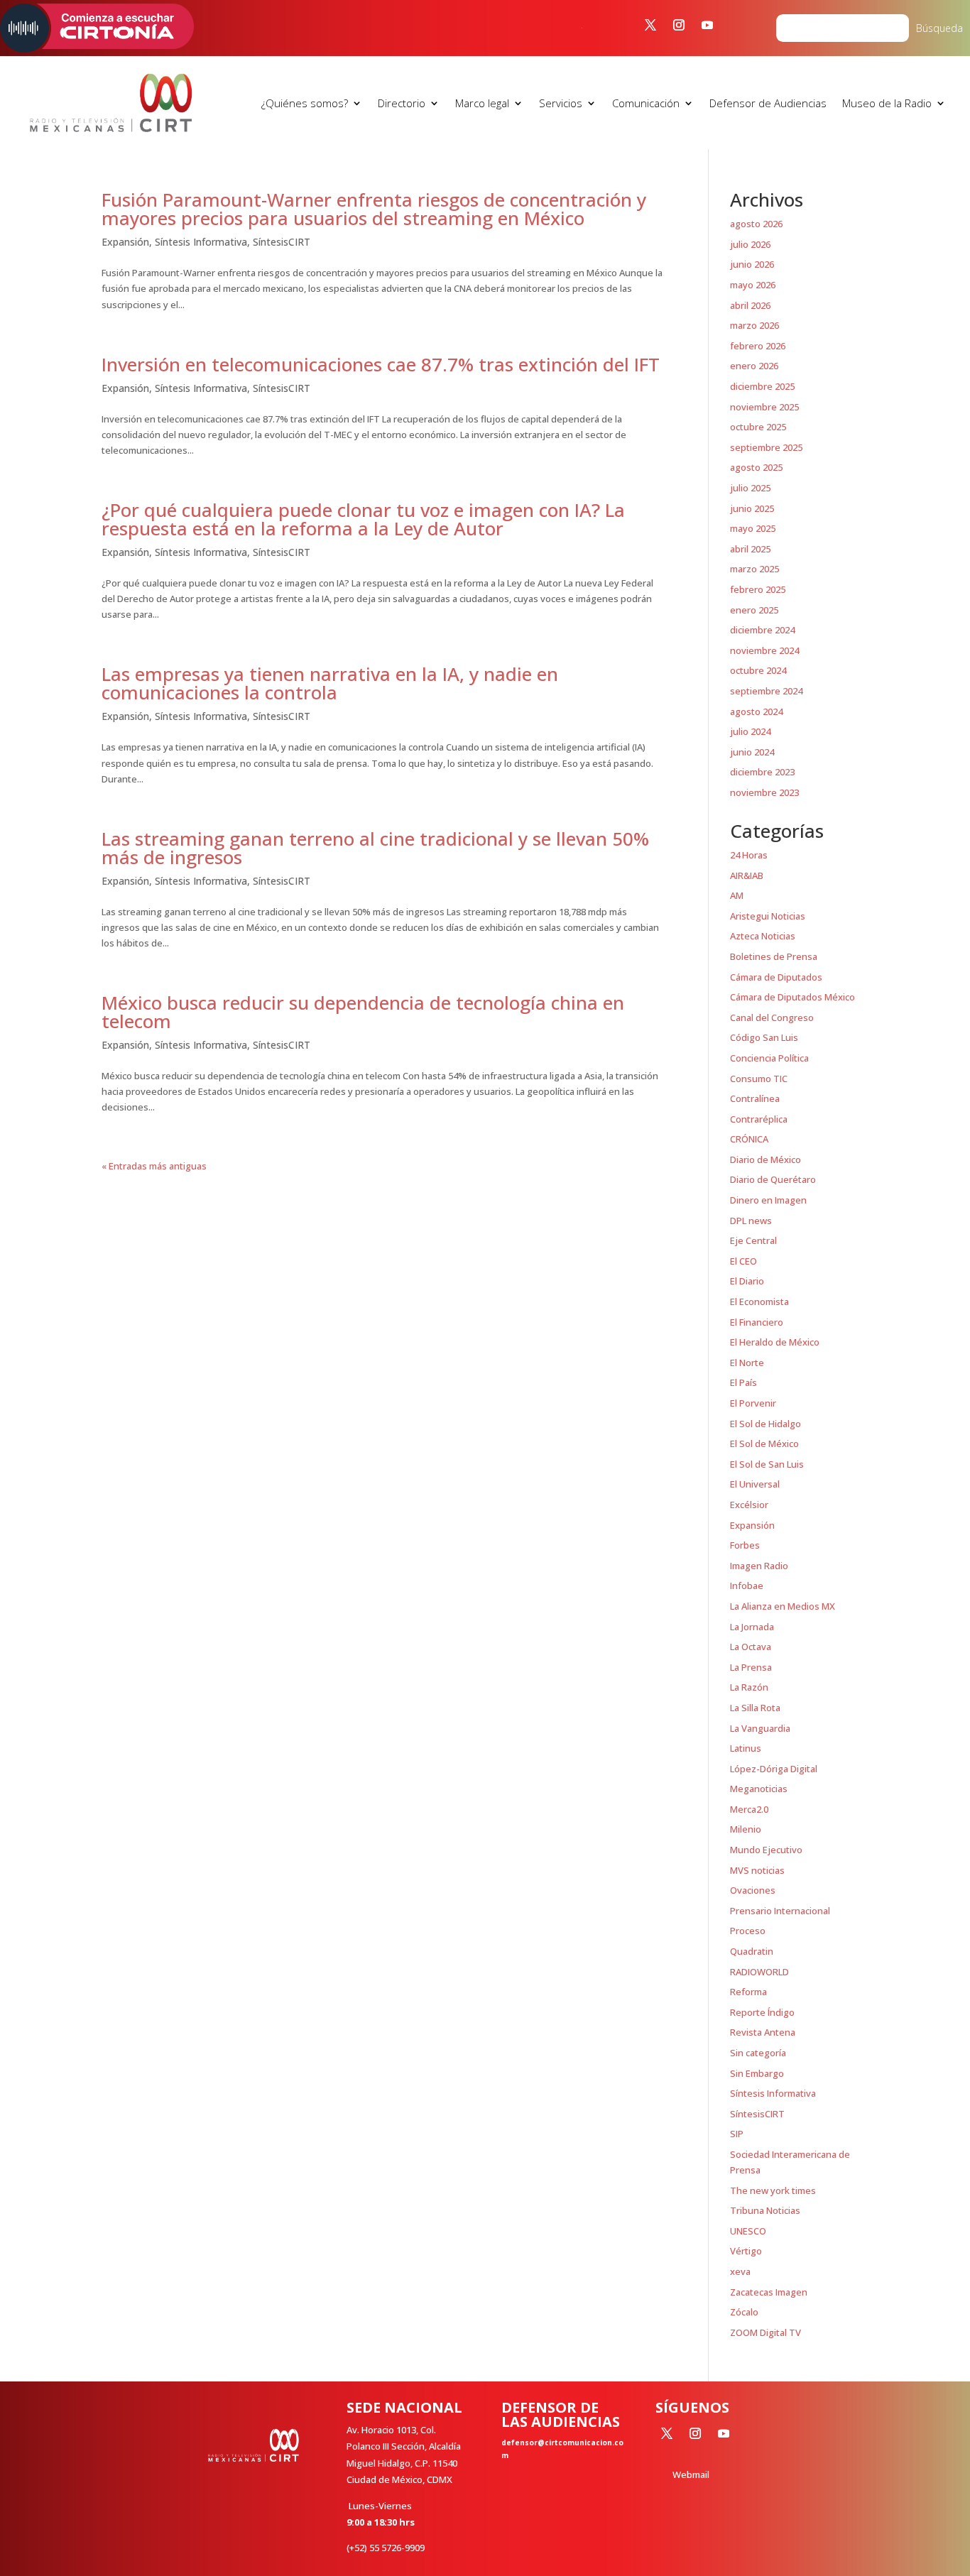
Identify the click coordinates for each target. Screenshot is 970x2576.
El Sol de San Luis (767, 1464)
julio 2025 (750, 488)
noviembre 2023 (764, 792)
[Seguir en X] (650, 25)
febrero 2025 (758, 589)
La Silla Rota (755, 1708)
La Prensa (751, 1667)
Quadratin (752, 1951)
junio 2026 (752, 264)
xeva (740, 2271)
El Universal (755, 1484)
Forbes (745, 1545)
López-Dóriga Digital (774, 1769)
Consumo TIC (759, 1079)
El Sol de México (764, 1443)
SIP (737, 2134)
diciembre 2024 (762, 630)
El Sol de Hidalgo (765, 1424)
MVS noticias (757, 1870)
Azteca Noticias (763, 936)
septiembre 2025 (766, 447)
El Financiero (757, 1322)
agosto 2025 (756, 467)
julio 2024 (750, 731)
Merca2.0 (749, 1809)
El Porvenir (753, 1403)
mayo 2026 (753, 285)
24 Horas (749, 855)
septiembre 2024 (766, 691)
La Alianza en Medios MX (783, 1606)
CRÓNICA (749, 1139)
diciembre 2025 (762, 386)
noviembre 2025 (764, 407)
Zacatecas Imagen (769, 2292)
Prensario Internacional (780, 1911)
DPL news (751, 1221)
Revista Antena (763, 2032)
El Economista (759, 1301)
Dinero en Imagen (768, 1200)
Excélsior (749, 1505)
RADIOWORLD (759, 1972)
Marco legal (482, 103)
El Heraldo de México (775, 1342)
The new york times (773, 2190)
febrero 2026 (758, 346)
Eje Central (753, 1240)
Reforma (748, 1992)
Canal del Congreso (772, 1017)
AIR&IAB (747, 875)
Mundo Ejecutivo (766, 1850)
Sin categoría (758, 2053)
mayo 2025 (753, 528)
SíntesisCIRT (282, 242)
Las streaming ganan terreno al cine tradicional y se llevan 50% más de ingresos (375, 848)
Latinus (746, 1748)
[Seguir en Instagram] (679, 25)
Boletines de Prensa (774, 956)
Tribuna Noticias (765, 2210)
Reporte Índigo (762, 2012)
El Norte (747, 1363)
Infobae (747, 1586)
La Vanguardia (760, 1728)
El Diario (747, 1281)
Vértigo (746, 2251)
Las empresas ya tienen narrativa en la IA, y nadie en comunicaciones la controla (330, 683)
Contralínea (755, 1098)
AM (737, 895)
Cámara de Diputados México (792, 997)
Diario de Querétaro (773, 1179)
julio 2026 (750, 244)
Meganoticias (759, 1789)
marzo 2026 (754, 325)
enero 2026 (754, 366)
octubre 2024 (758, 670)
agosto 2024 (756, 711)
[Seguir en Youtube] (707, 25)
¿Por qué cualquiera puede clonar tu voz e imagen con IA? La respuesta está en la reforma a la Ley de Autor (363, 519)
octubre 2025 (758, 427)
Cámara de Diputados (776, 977)
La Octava (751, 1647)
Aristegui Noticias (768, 916)
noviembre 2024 (764, 650)
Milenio (746, 1829)
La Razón (749, 1687)
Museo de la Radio (887, 103)
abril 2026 (750, 305)
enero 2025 (754, 610)
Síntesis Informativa (201, 242)
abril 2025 (750, 549)
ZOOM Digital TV (765, 2332)
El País (743, 1382)
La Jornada (752, 1627)
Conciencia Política (769, 1058)
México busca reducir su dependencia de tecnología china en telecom (363, 1012)
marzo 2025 (754, 569)
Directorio (402, 103)
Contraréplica (759, 1119)
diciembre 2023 (762, 772)
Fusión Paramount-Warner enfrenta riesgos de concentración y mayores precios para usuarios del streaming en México (374, 209)
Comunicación (646, 103)
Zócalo (744, 2312)
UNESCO (748, 2231)
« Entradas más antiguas (154, 1166)
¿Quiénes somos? (305, 103)
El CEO (743, 1261)
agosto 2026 (756, 224)
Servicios (561, 103)
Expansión (125, 242)
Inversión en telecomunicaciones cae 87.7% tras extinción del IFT (381, 364)
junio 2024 (752, 752)
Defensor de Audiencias (768, 103)
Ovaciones (753, 1890)
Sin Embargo (757, 2073)
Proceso (748, 1931)
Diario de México (765, 1159)
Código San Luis (764, 1037)
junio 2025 (752, 508)
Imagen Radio (759, 1566)
